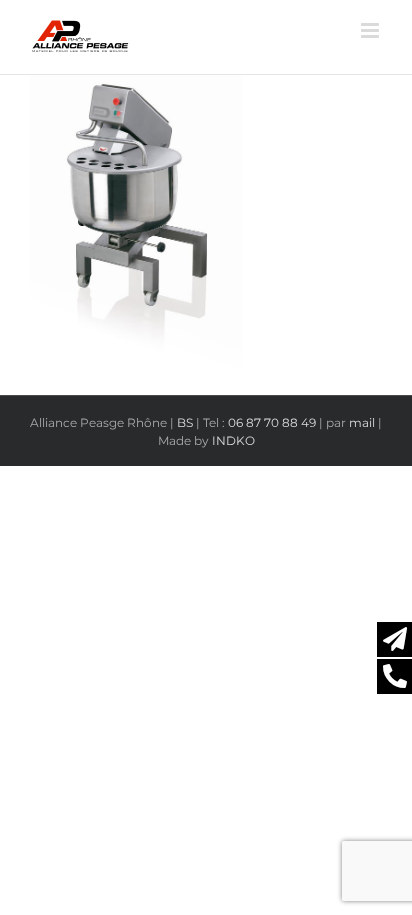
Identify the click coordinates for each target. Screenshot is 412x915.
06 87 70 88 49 (272, 422)
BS (185, 422)
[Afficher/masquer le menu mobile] (371, 30)
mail (362, 422)
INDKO (233, 440)
